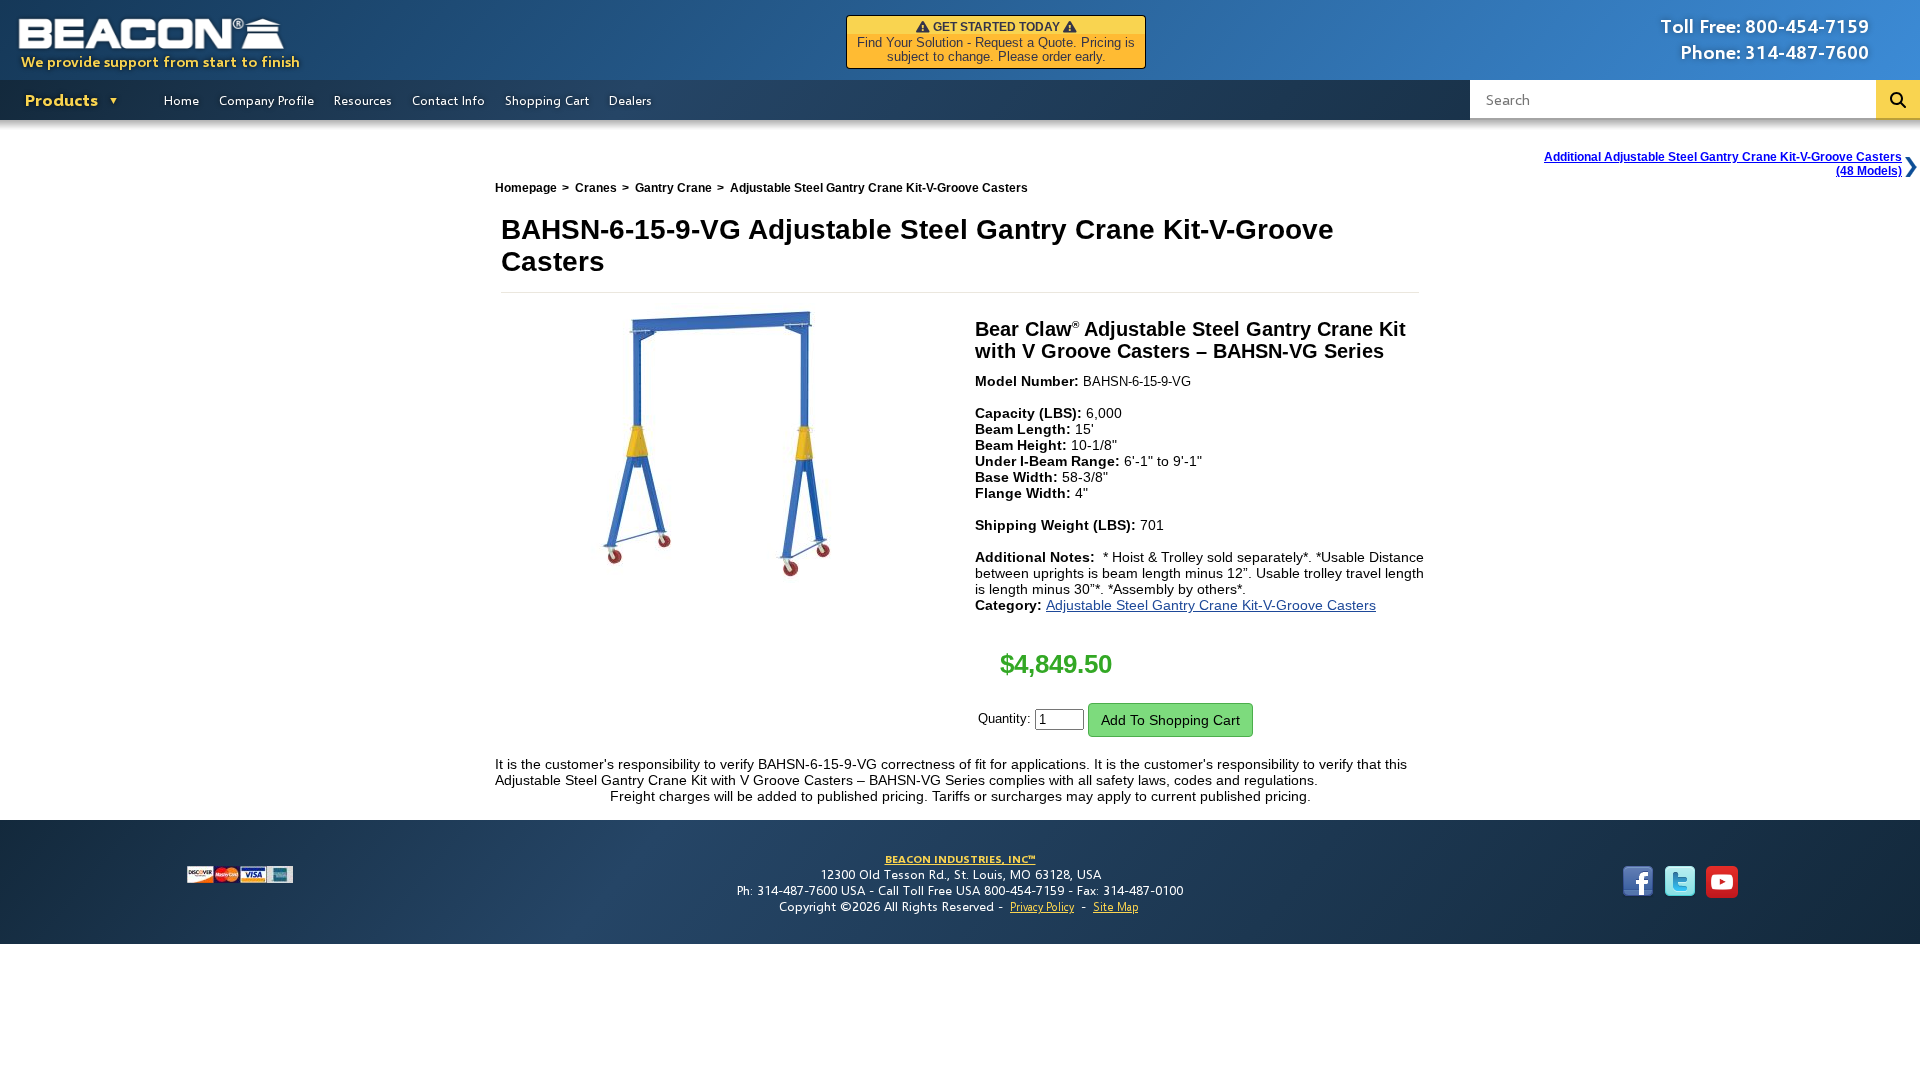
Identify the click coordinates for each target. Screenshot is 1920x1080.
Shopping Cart (547, 100)
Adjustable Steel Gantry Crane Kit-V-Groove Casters (1211, 605)
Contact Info (448, 100)
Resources (363, 100)
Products (61, 99)
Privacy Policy (1042, 906)
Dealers (630, 100)
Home (181, 100)
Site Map (1115, 906)
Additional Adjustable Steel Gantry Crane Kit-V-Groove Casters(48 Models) (1723, 164)
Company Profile (266, 100)
